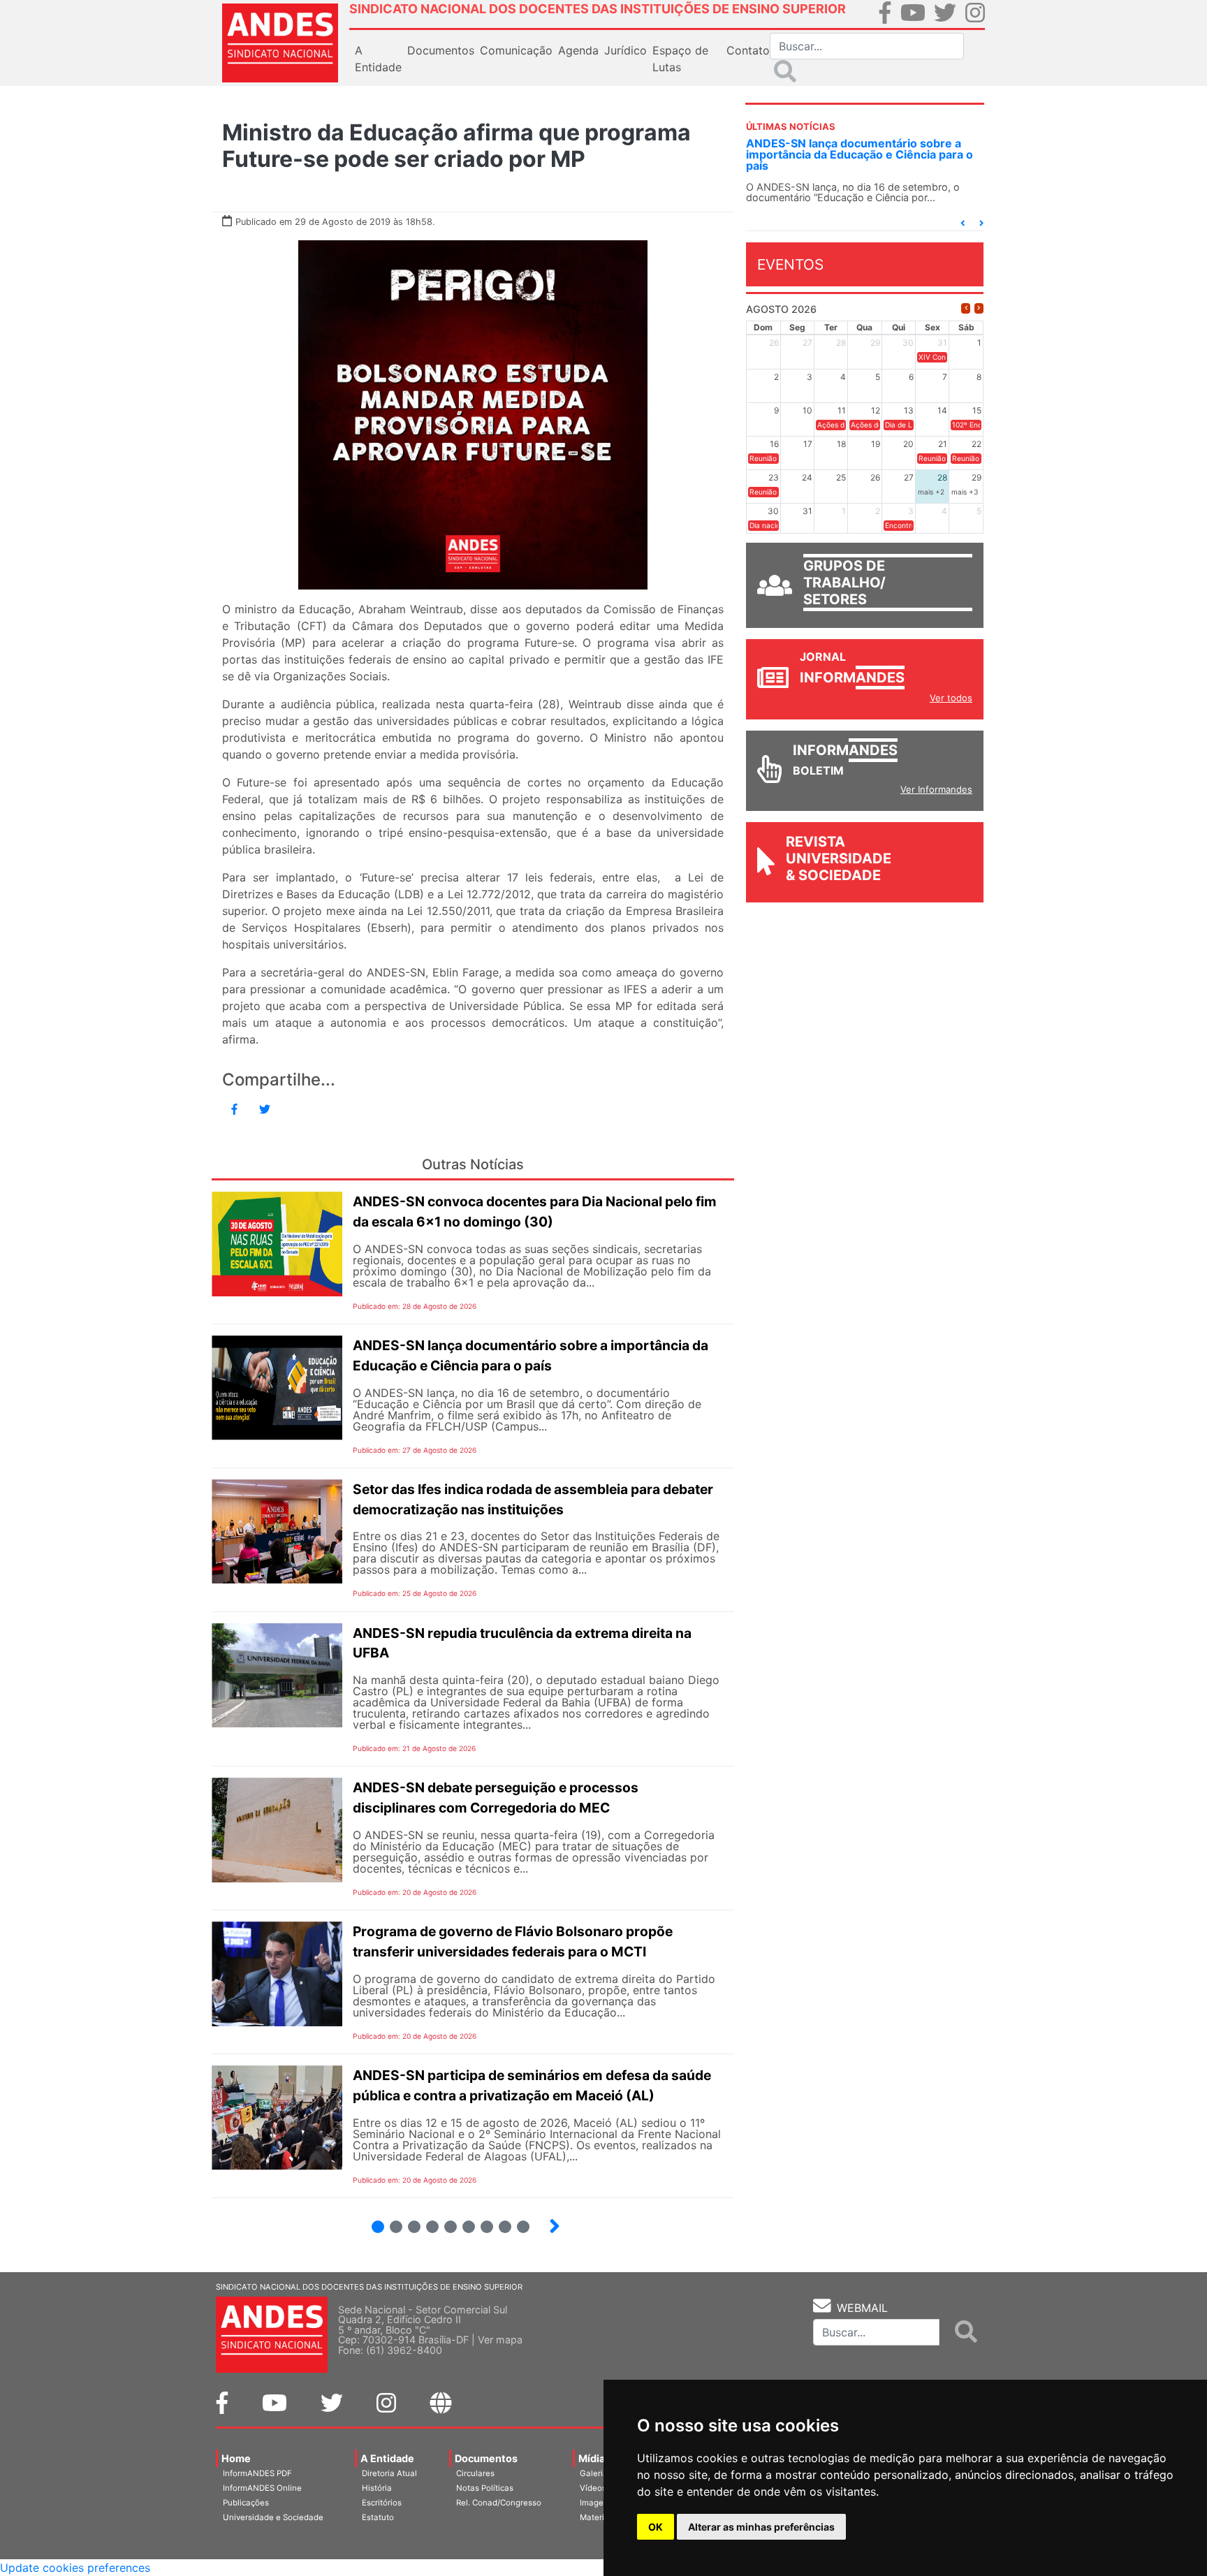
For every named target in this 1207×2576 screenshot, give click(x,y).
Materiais (598, 2517)
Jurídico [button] (626, 50)
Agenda (578, 50)
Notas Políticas (485, 2488)
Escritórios (382, 2503)
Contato (748, 50)
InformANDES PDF (257, 2473)
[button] (963, 223)
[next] (979, 308)
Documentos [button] (441, 50)
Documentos (486, 2458)
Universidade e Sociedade (273, 2517)
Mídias (594, 2458)
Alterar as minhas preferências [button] (761, 2527)
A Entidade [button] (378, 59)
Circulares (475, 2473)
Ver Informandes (936, 789)
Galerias (596, 2473)
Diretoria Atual (389, 2473)
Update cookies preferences (75, 2568)
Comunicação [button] (516, 50)
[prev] (966, 308)
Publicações (246, 2503)
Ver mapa (500, 2340)
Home (236, 2458)
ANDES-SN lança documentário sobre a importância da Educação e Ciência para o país (859, 154)
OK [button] (656, 2527)
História (377, 2488)
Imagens (596, 2503)
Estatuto (378, 2517)
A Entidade (387, 2458)
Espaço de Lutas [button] (680, 59)
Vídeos (593, 2488)
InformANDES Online (262, 2488)
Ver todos (951, 698)
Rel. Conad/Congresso (499, 2503)
